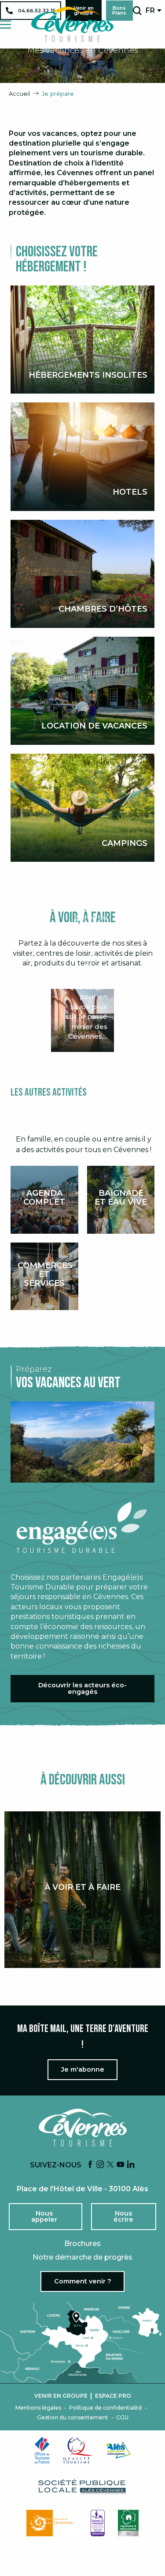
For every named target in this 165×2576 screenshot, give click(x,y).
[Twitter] (110, 2165)
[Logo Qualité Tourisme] (78, 2450)
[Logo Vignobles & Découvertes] (128, 2523)
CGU (122, 2418)
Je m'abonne (83, 2069)
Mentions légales (38, 2408)
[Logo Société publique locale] (83, 2487)
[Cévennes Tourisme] (72, 24)
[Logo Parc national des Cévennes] (52, 2523)
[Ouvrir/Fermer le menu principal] (5, 24)
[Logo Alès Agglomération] (118, 2450)
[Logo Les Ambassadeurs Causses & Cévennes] (98, 2523)
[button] (137, 11)
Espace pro (113, 2396)
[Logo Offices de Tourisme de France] (42, 2450)
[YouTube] (121, 2165)
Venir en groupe (61, 2396)
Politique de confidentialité (106, 2408)
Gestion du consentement (73, 2418)
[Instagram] (100, 2165)
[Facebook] (90, 2165)
